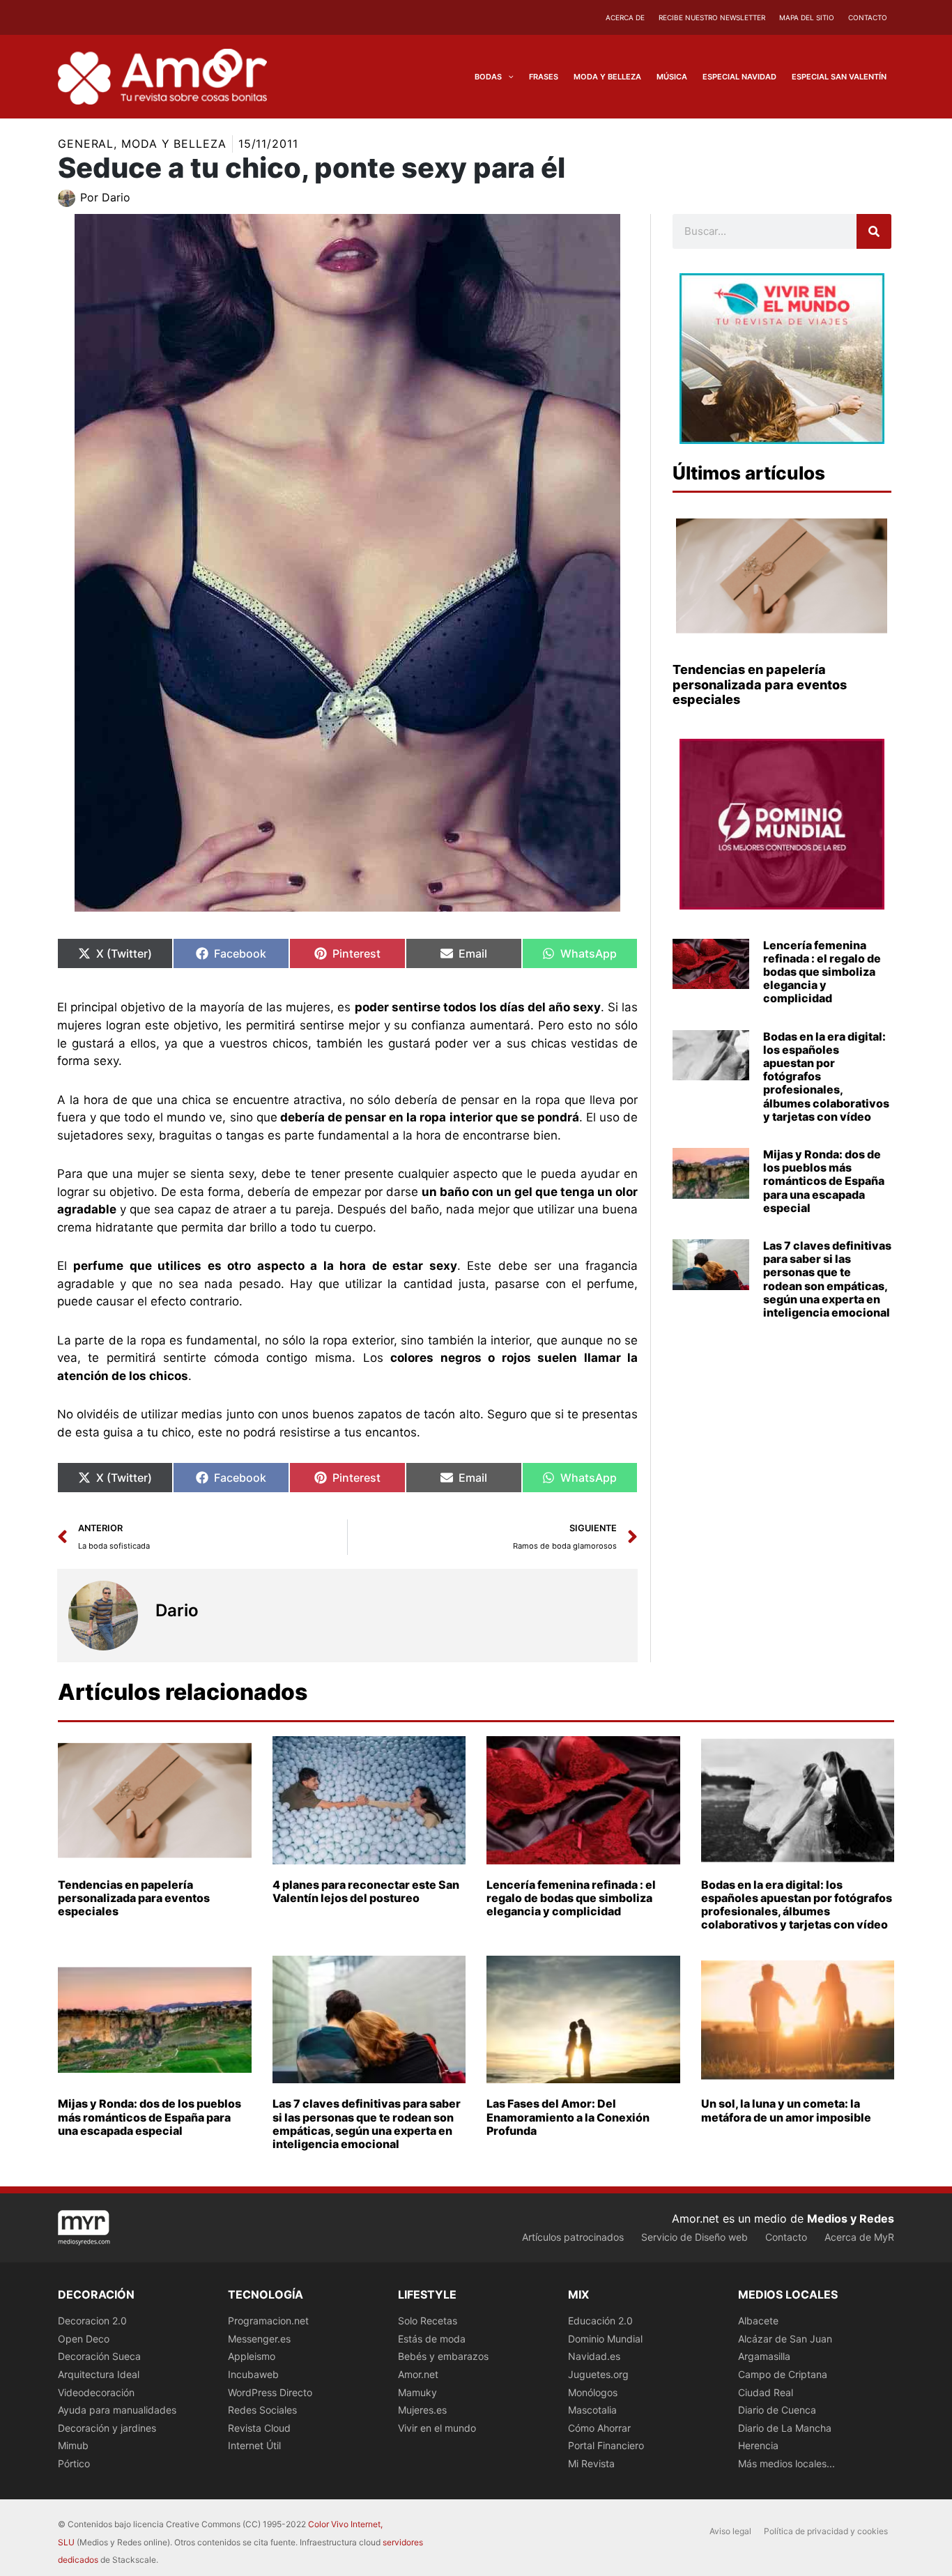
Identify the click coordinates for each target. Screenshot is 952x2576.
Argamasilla (764, 2356)
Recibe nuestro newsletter (712, 17)
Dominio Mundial (605, 2339)
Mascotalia (592, 2410)
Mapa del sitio (807, 17)
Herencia (758, 2445)
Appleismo (252, 2356)
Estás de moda (432, 2339)
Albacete (758, 2321)
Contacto (868, 17)
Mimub (73, 2445)
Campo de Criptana (783, 2374)
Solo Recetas (428, 2321)
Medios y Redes (851, 2218)
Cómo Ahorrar (599, 2428)
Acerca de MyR (859, 2237)
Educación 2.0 (600, 2321)
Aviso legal (730, 2531)
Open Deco (84, 2339)
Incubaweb (253, 2374)
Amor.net (418, 2374)
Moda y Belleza (174, 144)
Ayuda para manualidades (117, 2410)
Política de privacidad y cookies (826, 2531)
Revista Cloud (259, 2428)
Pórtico (74, 2463)
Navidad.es (594, 2356)
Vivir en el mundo (437, 2428)
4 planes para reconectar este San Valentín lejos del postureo (366, 1891)
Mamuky (417, 2392)
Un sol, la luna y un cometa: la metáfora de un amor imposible (786, 2110)
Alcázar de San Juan (785, 2339)
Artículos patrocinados (573, 2237)
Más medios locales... (786, 2463)
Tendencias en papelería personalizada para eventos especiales (760, 684)
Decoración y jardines (107, 2428)
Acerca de (625, 17)
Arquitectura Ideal (99, 2374)
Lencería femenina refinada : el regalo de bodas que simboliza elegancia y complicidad (822, 972)
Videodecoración (96, 2392)
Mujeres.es (422, 2410)
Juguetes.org (598, 2374)
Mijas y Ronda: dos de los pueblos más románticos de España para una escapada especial (824, 1181)
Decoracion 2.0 (92, 2321)
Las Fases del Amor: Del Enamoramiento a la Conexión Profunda (568, 2117)
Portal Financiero (606, 2445)
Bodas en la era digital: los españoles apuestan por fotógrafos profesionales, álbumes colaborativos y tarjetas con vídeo (797, 1905)
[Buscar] (874, 231)
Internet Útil (254, 2445)
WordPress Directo (270, 2392)
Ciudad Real (766, 2392)
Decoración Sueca (99, 2356)
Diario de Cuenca (777, 2410)
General (86, 144)
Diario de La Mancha (785, 2428)
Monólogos (593, 2392)
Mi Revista (591, 2463)
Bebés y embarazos (443, 2356)
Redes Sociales (262, 2410)
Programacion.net (268, 2321)
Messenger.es (259, 2339)
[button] (508, 77)
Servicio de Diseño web (694, 2237)
